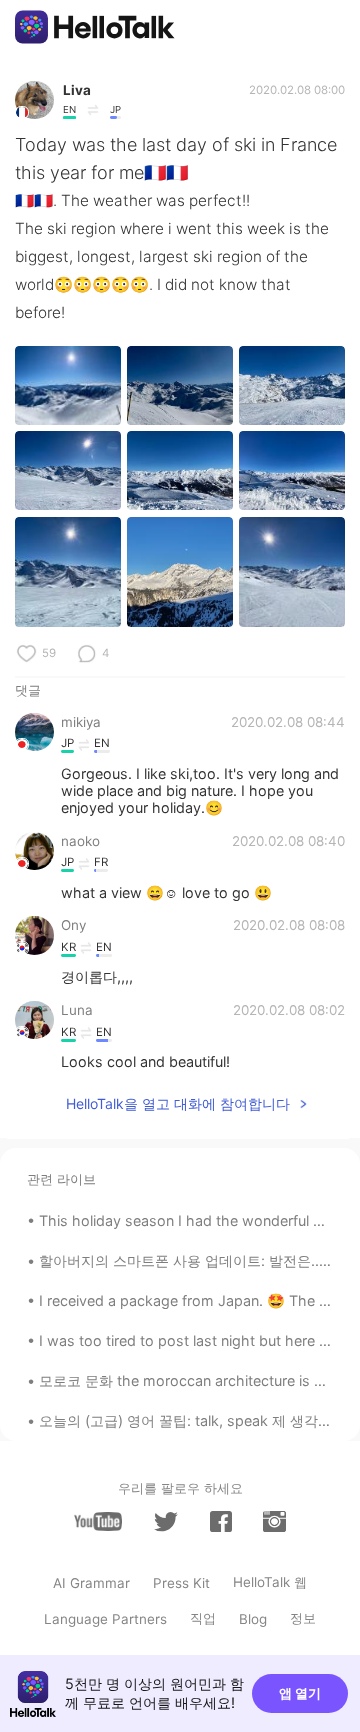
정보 (303, 1618)
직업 (203, 1618)
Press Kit (181, 1583)
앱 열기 (300, 1693)
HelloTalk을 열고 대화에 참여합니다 (178, 1103)
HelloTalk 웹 (270, 1582)
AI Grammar (91, 1583)
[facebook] (221, 1521)
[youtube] (98, 1521)
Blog (253, 1619)
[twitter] (166, 1522)
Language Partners (105, 1619)
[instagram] (274, 1521)
